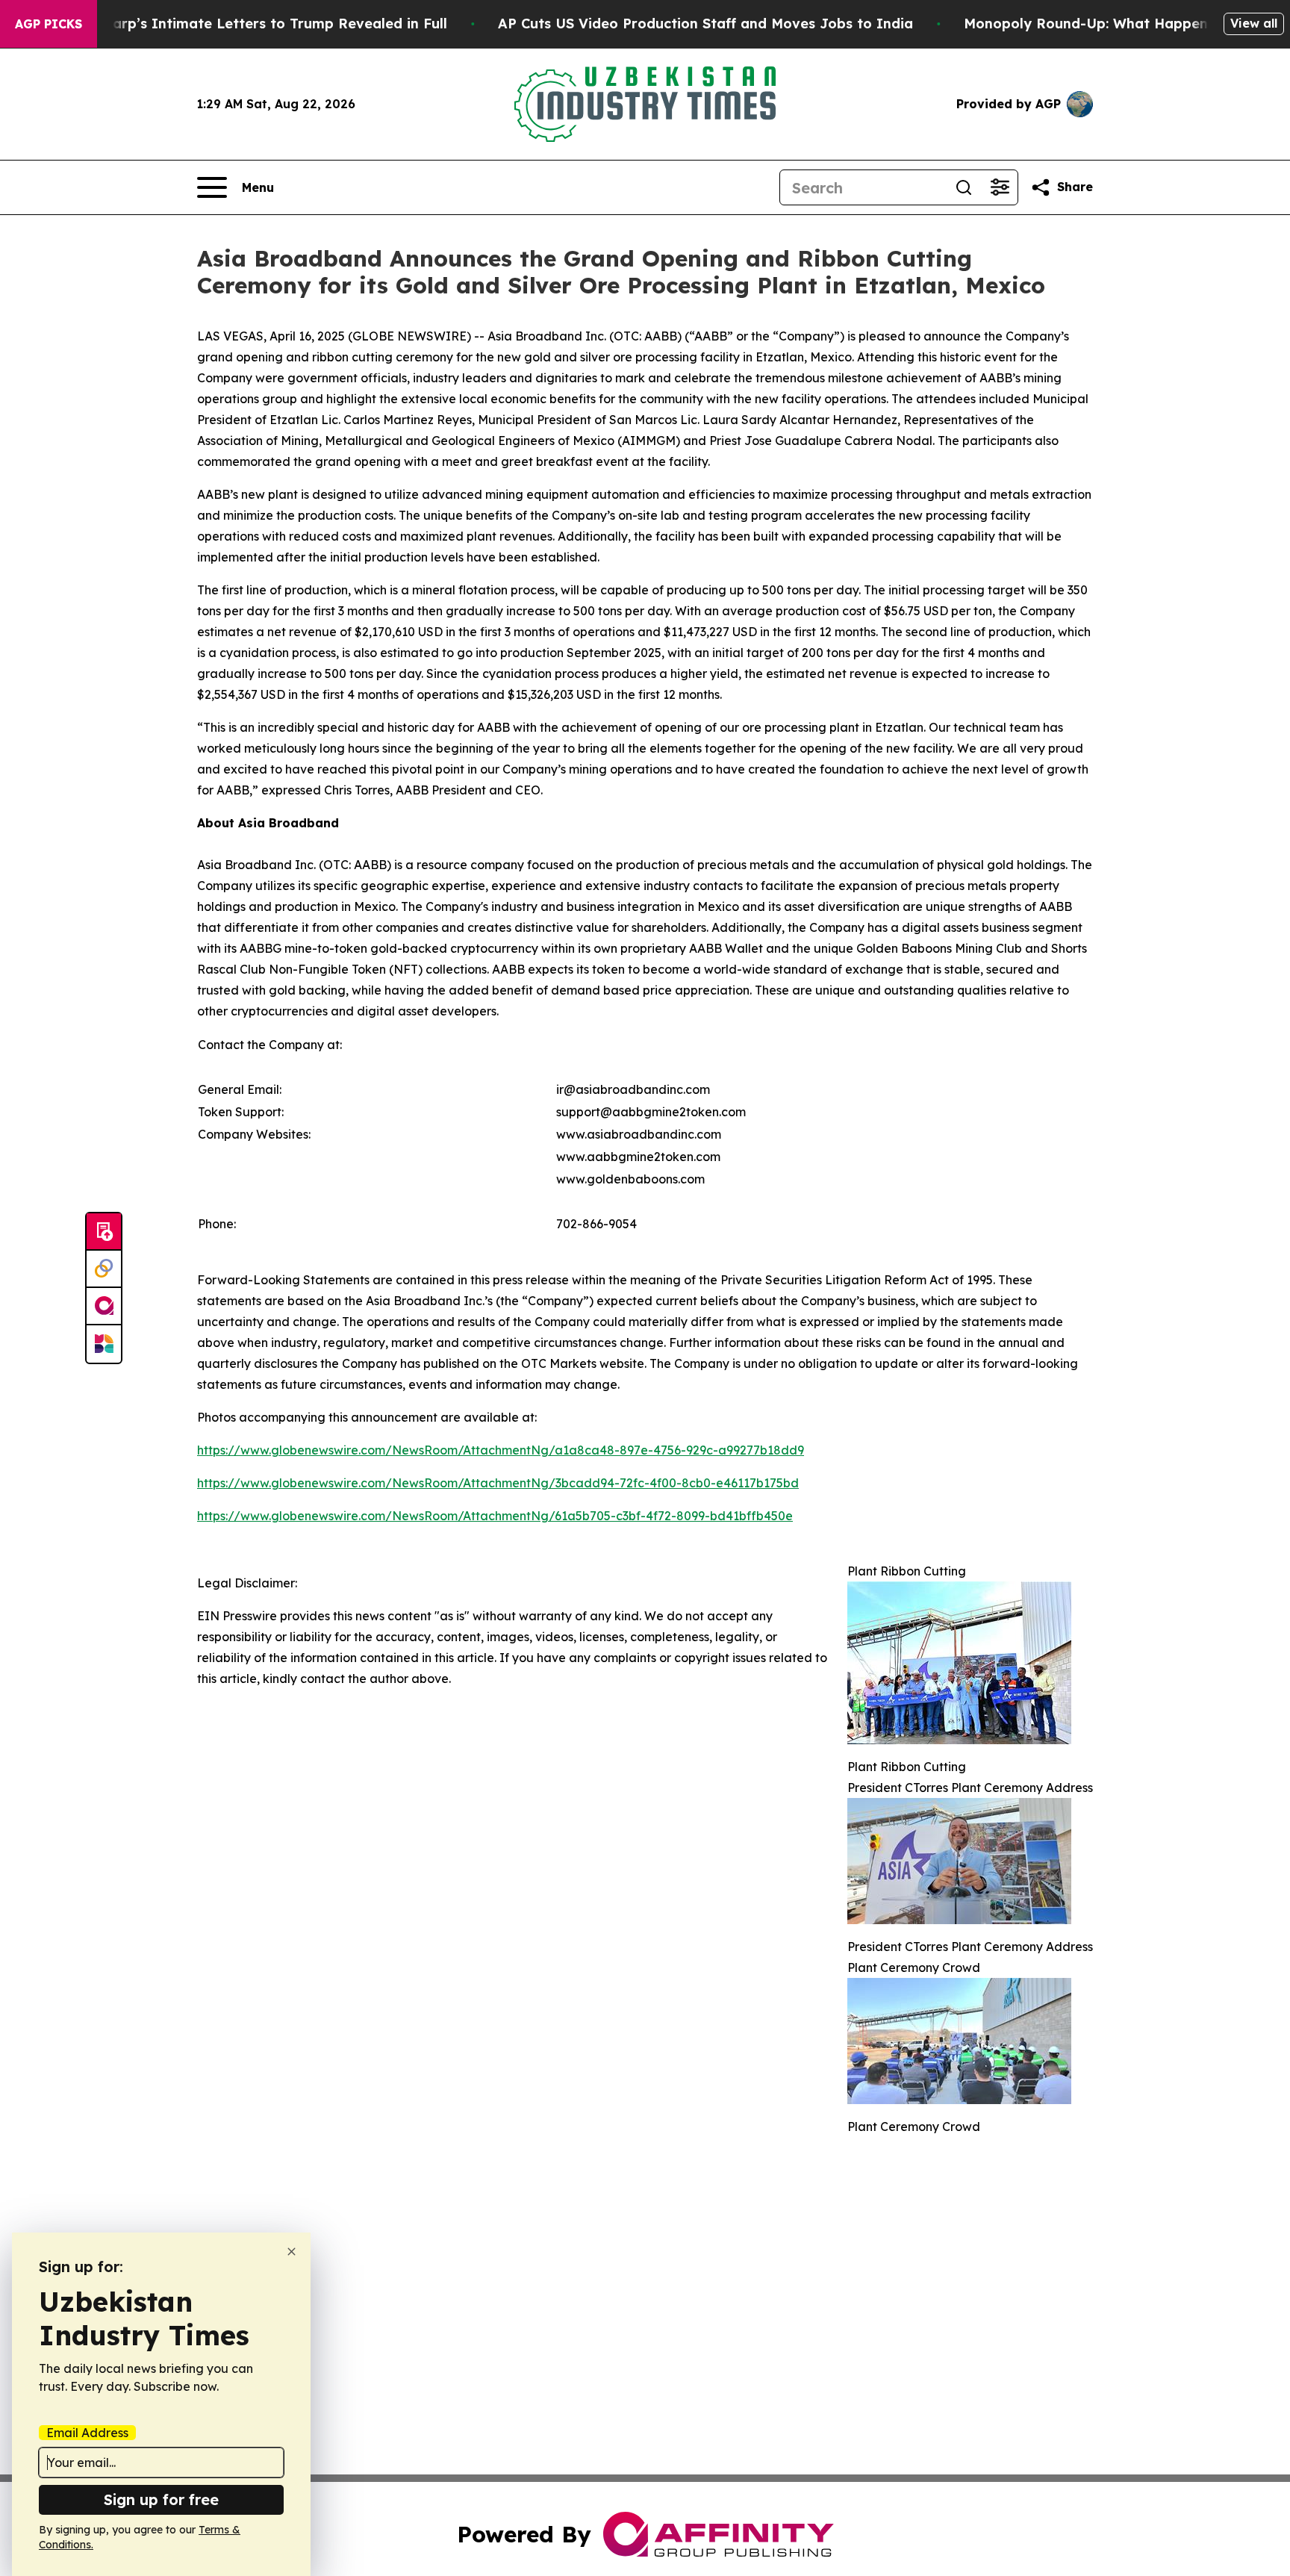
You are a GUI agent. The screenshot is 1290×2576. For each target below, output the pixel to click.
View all (1254, 23)
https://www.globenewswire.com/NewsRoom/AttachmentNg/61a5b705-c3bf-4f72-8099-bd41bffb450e (495, 1516)
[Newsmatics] (104, 1344)
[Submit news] (104, 1232)
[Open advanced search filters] (1000, 187)
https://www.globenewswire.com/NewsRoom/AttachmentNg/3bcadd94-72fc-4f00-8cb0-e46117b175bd (498, 1483)
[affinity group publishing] (104, 1307)
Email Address (87, 2433)
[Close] (292, 2252)
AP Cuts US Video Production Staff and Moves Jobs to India (705, 24)
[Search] (964, 187)
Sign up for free (161, 2499)
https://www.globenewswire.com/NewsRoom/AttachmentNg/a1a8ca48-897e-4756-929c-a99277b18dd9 (501, 1450)
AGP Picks (49, 24)
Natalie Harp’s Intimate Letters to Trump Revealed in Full (247, 24)
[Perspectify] (104, 1269)
